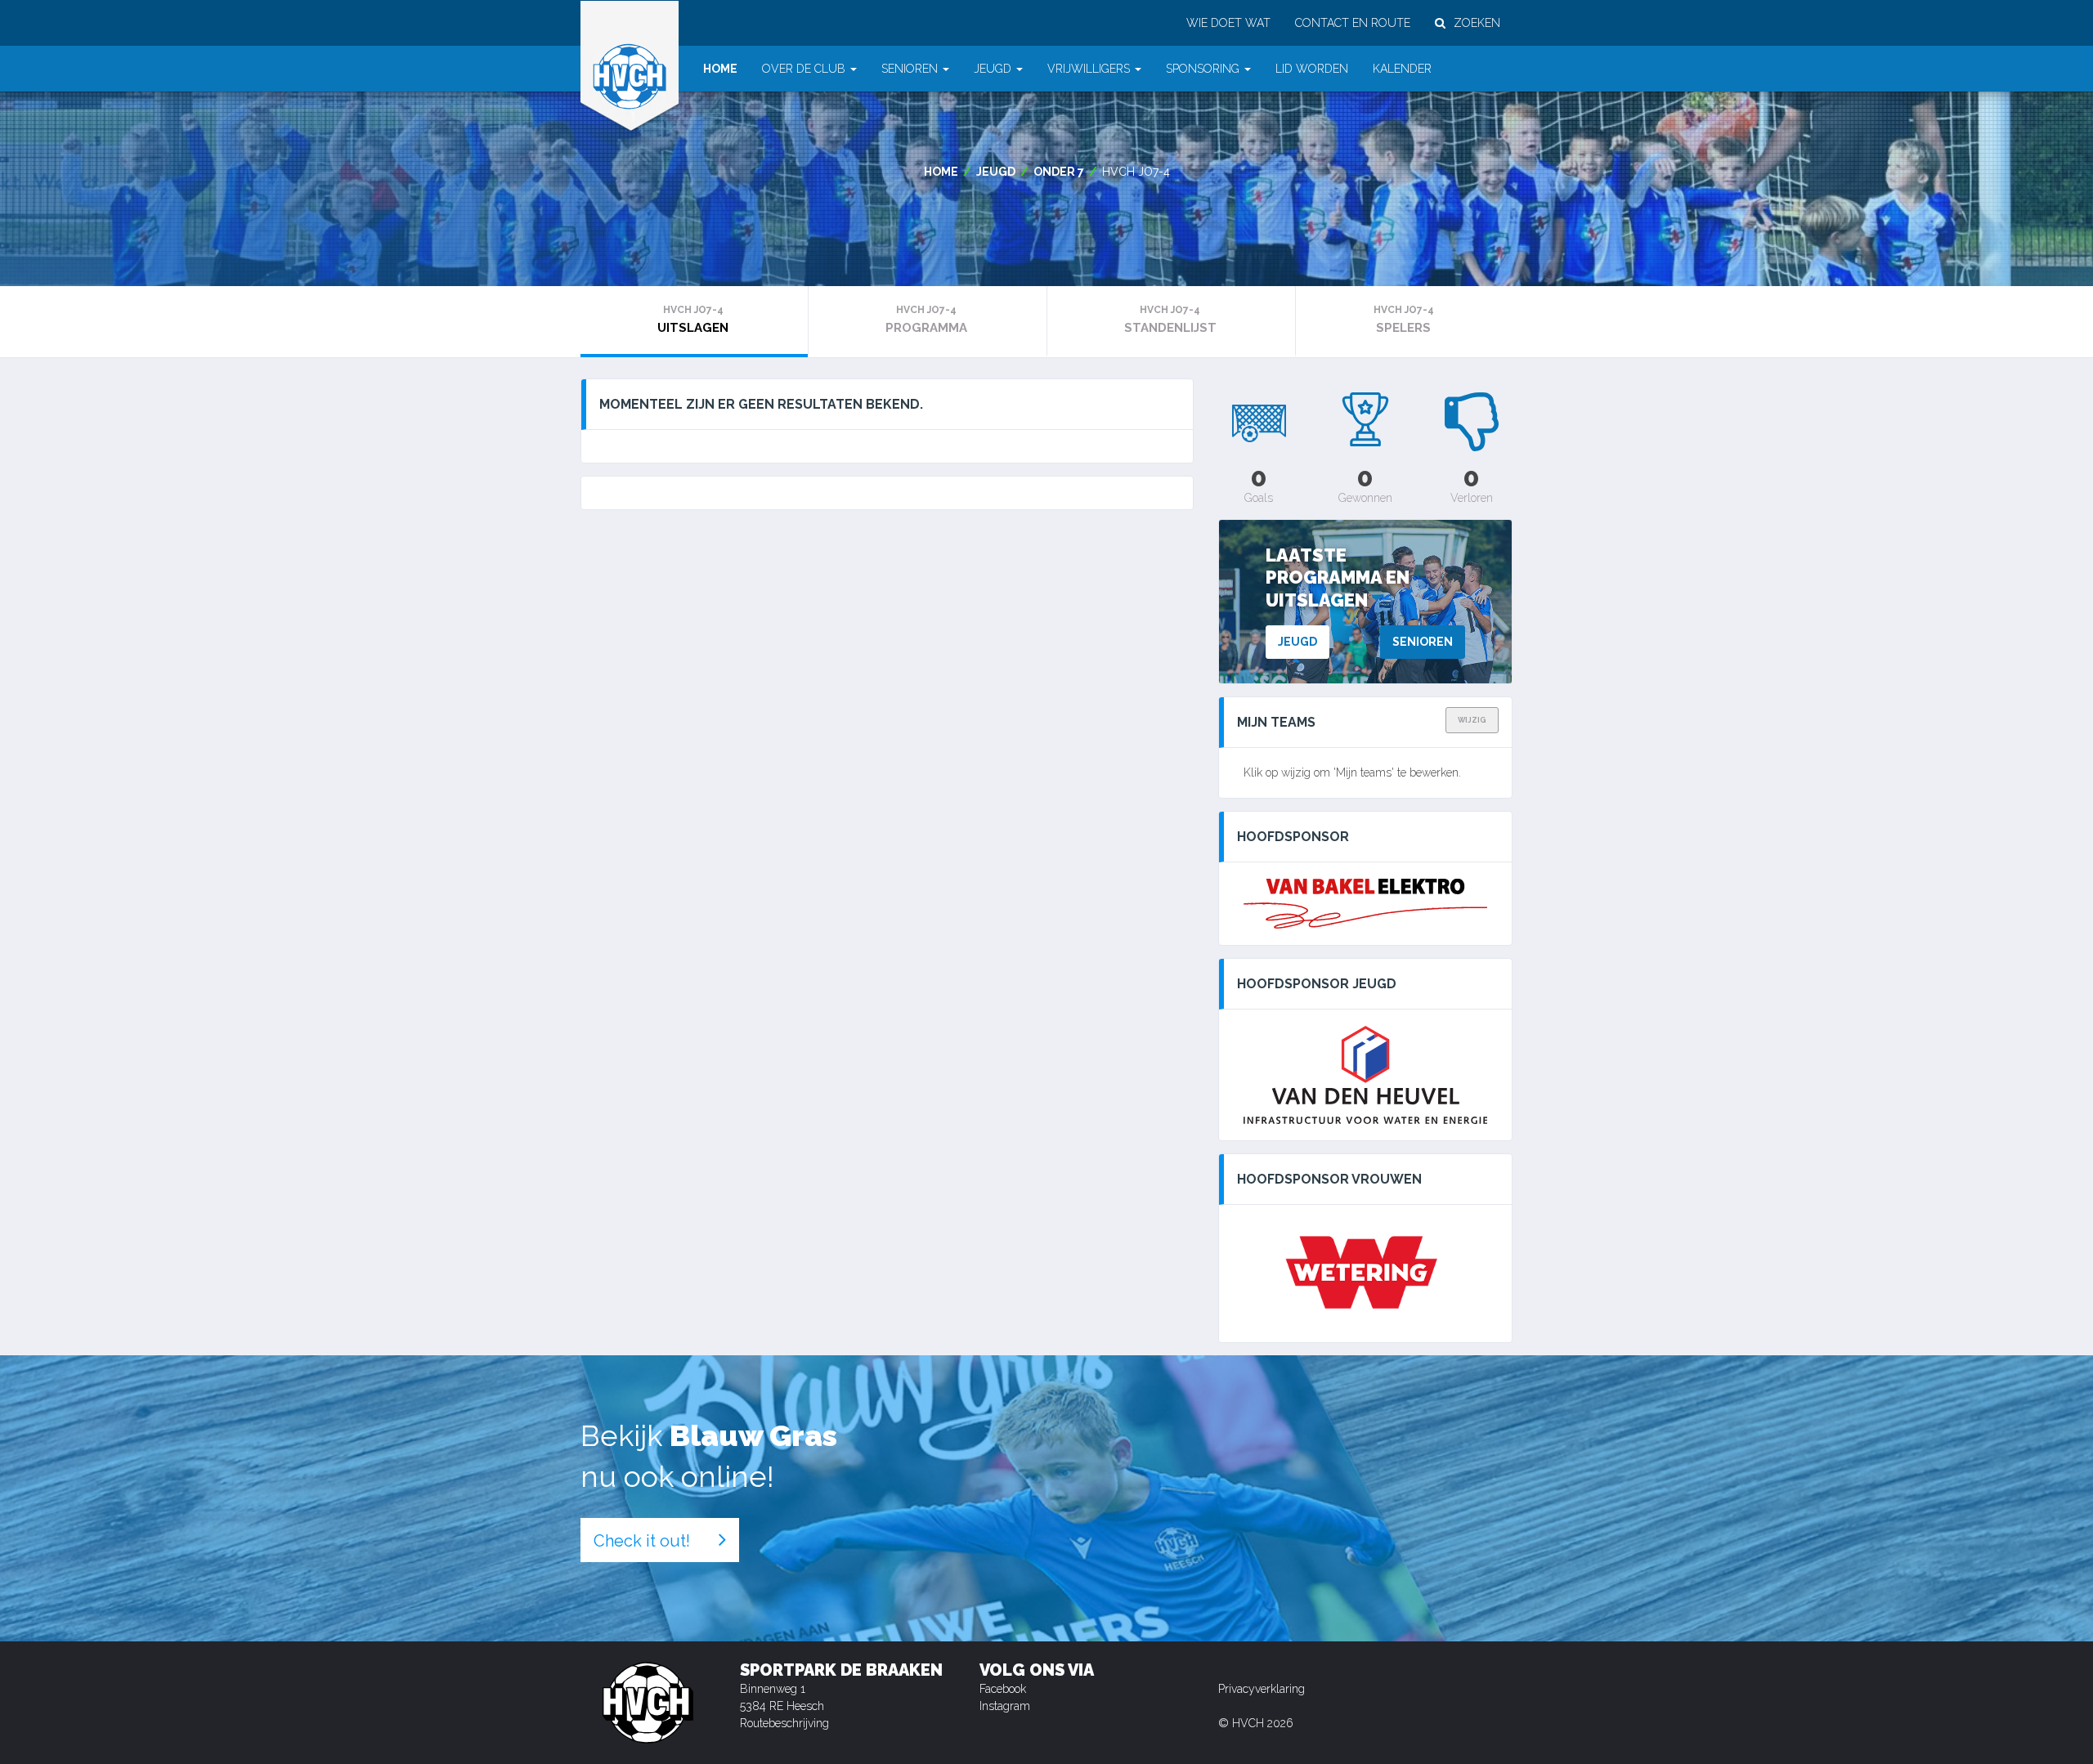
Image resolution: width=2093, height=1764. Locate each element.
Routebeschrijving (784, 1723)
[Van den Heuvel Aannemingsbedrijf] (1365, 1075)
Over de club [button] (804, 69)
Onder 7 (1059, 172)
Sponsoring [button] (1203, 69)
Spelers (1404, 320)
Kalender (1402, 69)
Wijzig (1472, 720)
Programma (926, 320)
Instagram (1005, 1706)
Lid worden (1312, 69)
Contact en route (1353, 23)
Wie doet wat (1228, 23)
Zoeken (1477, 23)
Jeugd (996, 172)
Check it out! (642, 1541)
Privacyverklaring (1262, 1689)
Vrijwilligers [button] (1089, 69)
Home (720, 69)
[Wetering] (1365, 1274)
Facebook (1003, 1689)
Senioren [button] (910, 69)
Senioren (1423, 642)
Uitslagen (693, 320)
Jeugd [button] (993, 69)
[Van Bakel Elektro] (1365, 904)
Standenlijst (1170, 320)
